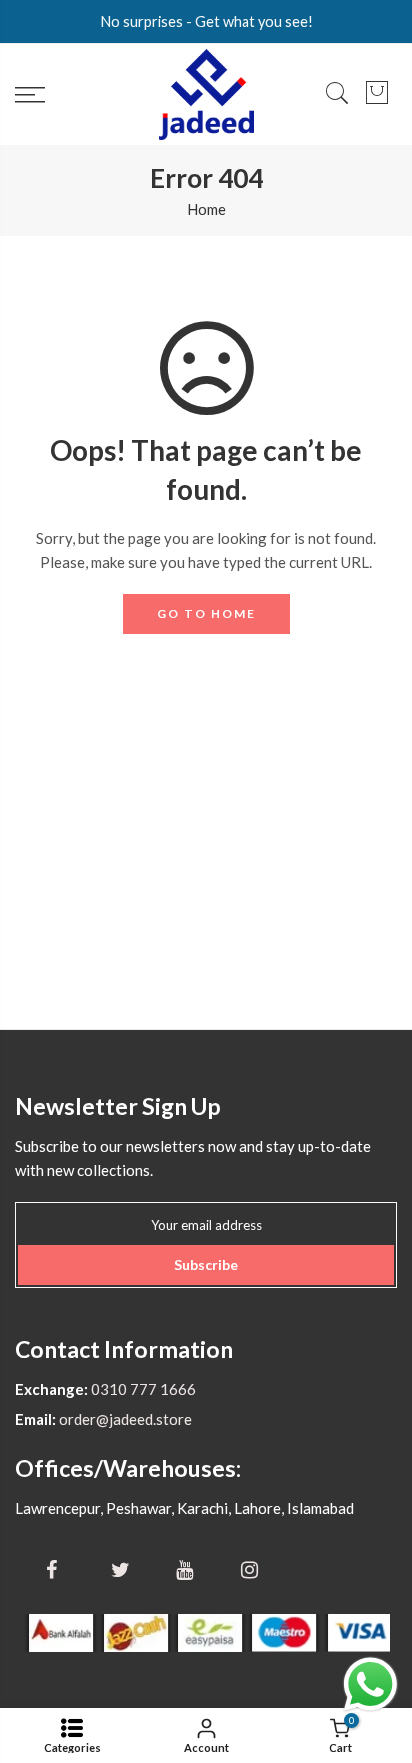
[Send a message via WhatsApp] (370, 1684)
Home (206, 209)
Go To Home (206, 613)
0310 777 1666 (142, 1389)
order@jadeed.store (124, 1419)
